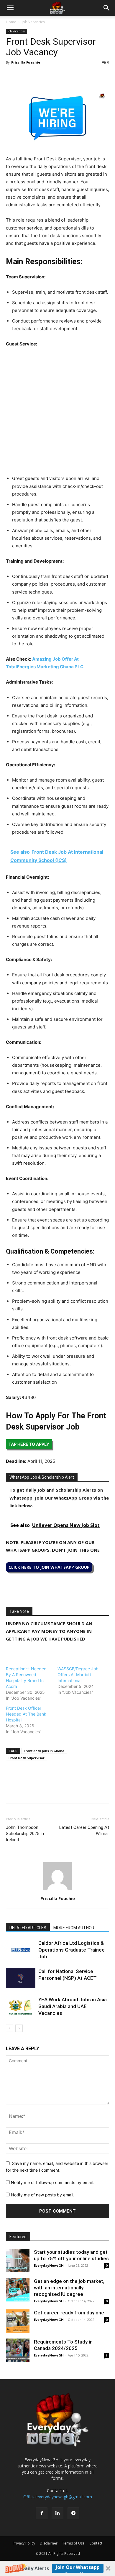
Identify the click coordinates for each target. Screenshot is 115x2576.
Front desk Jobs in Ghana (44, 1751)
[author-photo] (57, 1890)
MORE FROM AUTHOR (74, 1928)
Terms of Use (73, 2543)
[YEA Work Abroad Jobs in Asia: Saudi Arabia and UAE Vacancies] (21, 2006)
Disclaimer (49, 2543)
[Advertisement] (57, 413)
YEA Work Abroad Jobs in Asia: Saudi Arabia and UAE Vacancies (73, 2006)
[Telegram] (66, 76)
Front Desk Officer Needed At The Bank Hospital (26, 1714)
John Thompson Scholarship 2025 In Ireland (25, 1834)
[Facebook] (12, 76)
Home (11, 22)
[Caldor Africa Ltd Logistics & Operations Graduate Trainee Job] (21, 1950)
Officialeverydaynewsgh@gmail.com (58, 2497)
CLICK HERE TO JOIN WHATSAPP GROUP (49, 1567)
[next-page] (19, 2028)
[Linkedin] (52, 76)
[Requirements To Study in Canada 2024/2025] (18, 2350)
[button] (57, 2568)
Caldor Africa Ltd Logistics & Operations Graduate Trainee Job (72, 1950)
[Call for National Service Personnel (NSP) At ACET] (21, 1978)
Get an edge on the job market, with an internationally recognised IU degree (69, 2288)
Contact (96, 2543)
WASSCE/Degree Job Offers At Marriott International (78, 1675)
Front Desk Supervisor (27, 1758)
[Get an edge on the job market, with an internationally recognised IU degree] (18, 2290)
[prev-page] (10, 2028)
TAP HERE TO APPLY (29, 1444)
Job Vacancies (33, 22)
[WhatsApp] (39, 76)
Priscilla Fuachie (26, 62)
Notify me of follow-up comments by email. (52, 2182)
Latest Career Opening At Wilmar (84, 1830)
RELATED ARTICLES (28, 1928)
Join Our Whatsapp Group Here (78, 2568)
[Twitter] (25, 76)
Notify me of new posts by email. (43, 2195)
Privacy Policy (24, 2543)
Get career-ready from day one (69, 2313)
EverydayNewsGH (49, 2265)
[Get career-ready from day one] (18, 2321)
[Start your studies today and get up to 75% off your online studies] (18, 2261)
